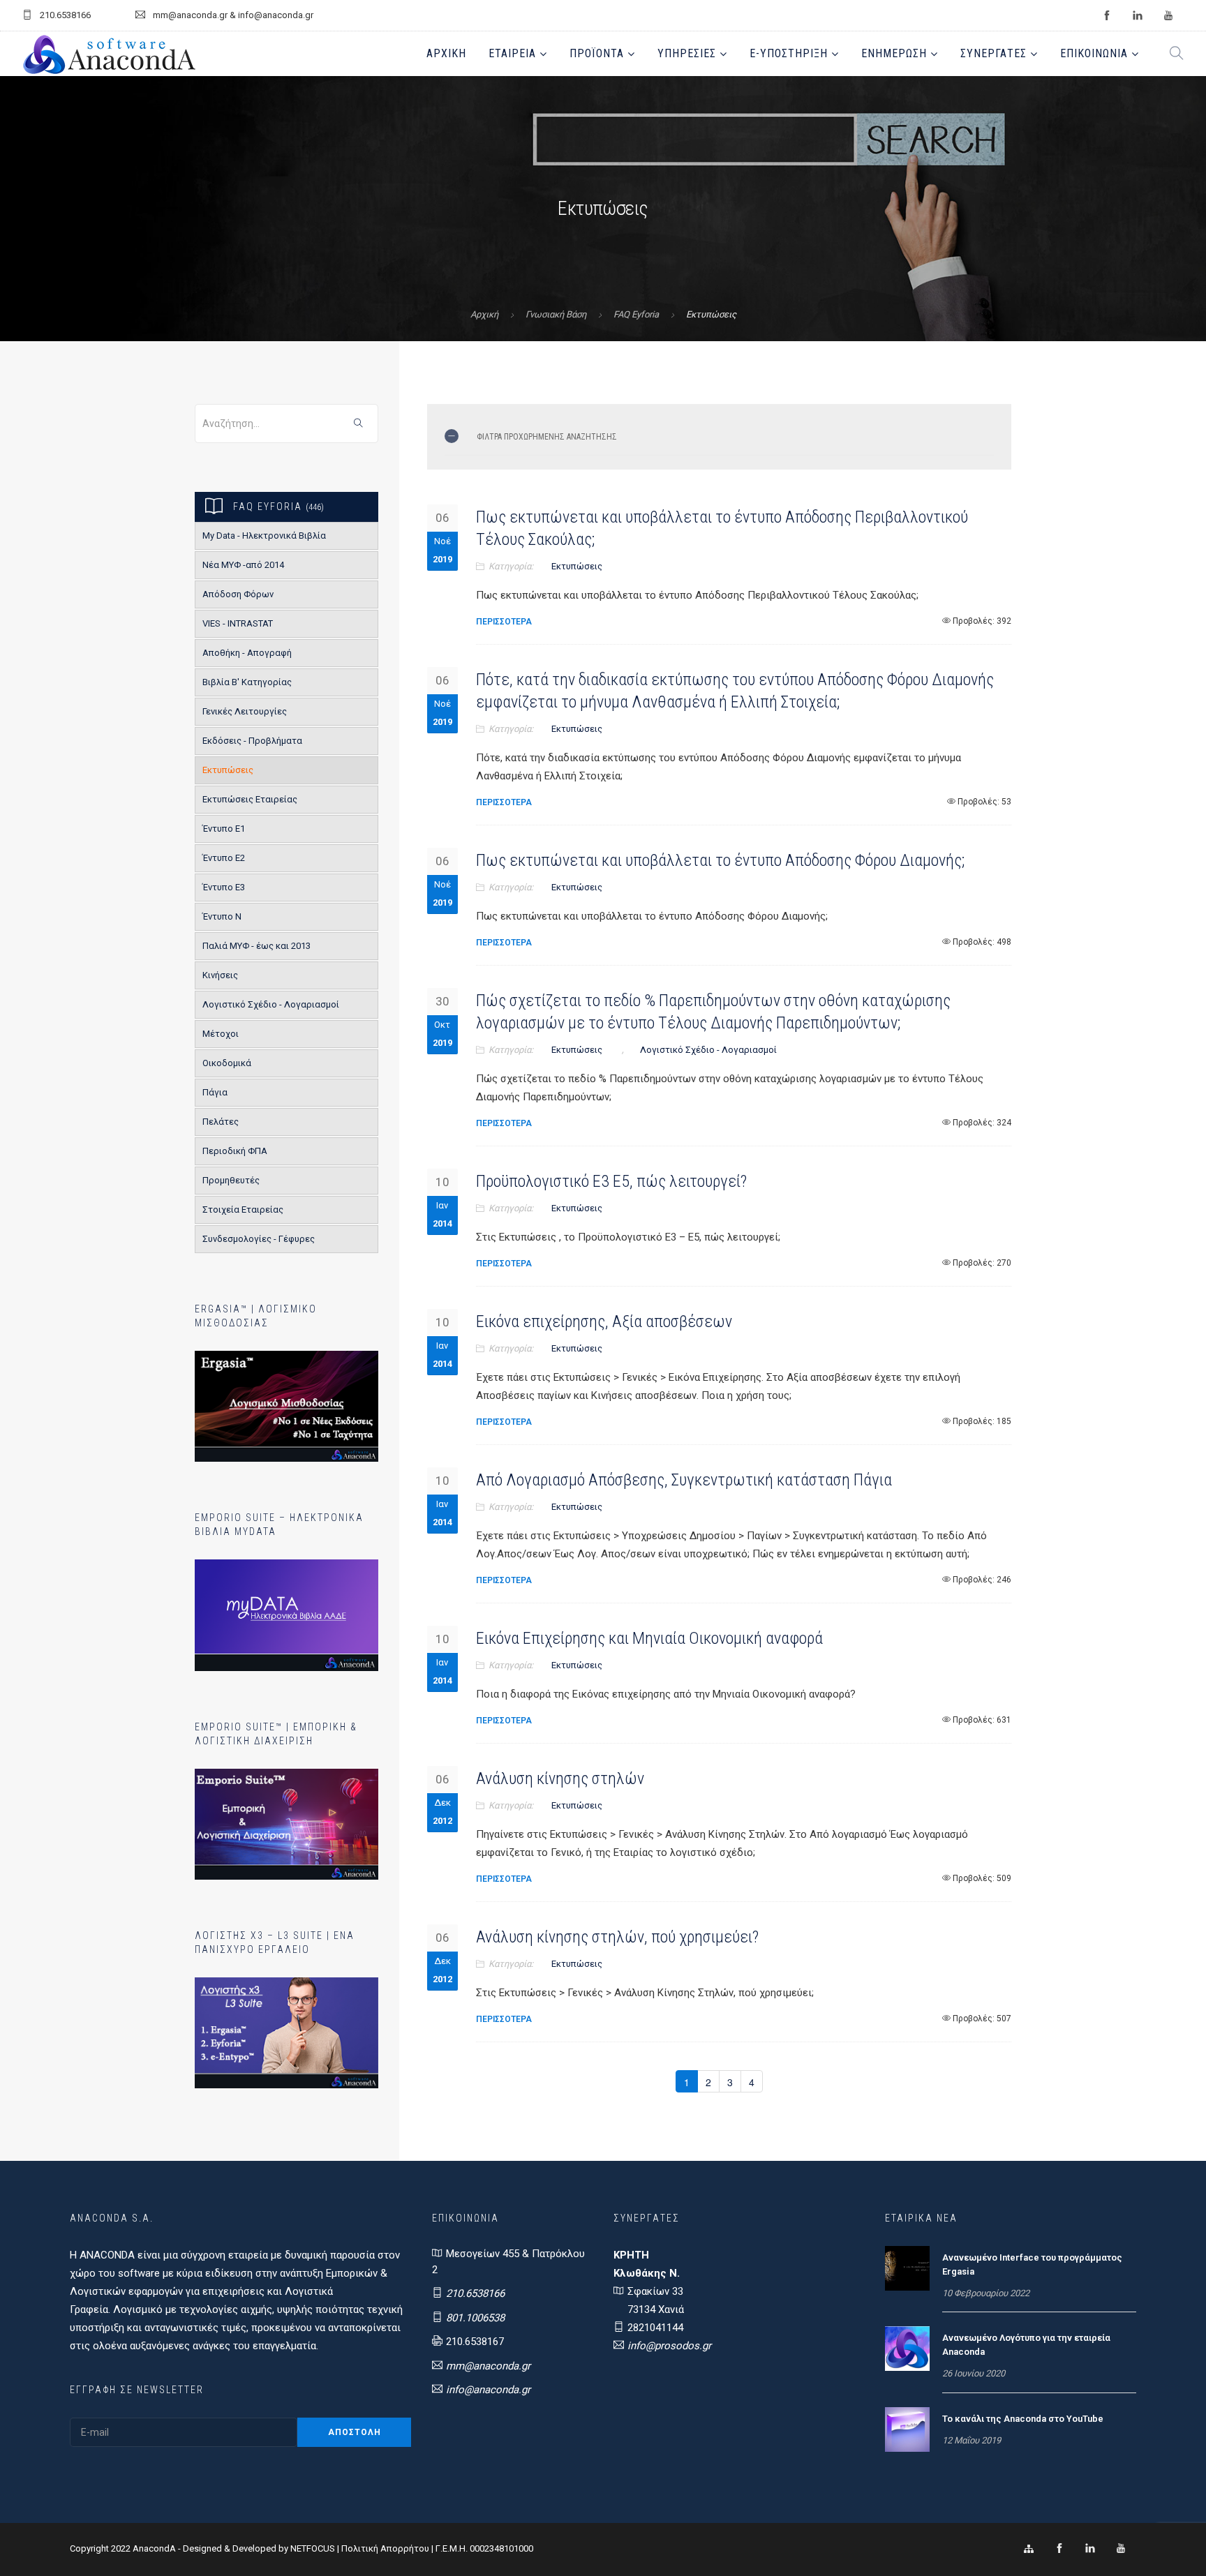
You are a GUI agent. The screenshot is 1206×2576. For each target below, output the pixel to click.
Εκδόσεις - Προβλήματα (252, 741)
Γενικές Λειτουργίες (245, 711)
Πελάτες (221, 1122)
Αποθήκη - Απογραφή (247, 653)
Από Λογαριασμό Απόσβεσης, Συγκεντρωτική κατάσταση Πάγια (684, 1480)
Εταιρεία (512, 53)
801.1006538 (475, 2318)
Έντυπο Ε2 (224, 858)
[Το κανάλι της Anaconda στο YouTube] (907, 2429)
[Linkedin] (1090, 2549)
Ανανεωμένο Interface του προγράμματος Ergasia (1032, 2264)
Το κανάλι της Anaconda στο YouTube (1023, 2419)
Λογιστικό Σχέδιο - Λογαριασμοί (271, 1004)
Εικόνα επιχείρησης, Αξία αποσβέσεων (604, 1321)
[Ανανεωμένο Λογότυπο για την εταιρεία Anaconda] (907, 2348)
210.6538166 (475, 2293)
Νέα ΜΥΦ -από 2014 (243, 565)
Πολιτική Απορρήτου (385, 2548)
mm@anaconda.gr (488, 2366)
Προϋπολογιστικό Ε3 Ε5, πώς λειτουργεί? (611, 1181)
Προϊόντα (597, 53)
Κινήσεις (220, 975)
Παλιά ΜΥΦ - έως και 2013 (256, 946)
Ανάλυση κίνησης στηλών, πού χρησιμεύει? (617, 1937)
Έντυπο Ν (222, 916)
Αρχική (446, 53)
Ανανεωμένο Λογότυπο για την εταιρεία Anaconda (1026, 2345)
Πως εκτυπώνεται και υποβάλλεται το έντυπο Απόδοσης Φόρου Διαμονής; (720, 860)
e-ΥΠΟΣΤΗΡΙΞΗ (789, 53)
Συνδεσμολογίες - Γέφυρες (259, 1239)
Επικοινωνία (1094, 53)
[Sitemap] (1029, 2549)
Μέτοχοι (221, 1034)
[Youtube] (1121, 2549)
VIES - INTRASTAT (238, 623)
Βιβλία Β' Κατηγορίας (247, 682)
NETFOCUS (314, 2548)
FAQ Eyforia (636, 314)
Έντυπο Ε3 (224, 887)
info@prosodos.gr (669, 2346)
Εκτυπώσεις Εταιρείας (250, 799)
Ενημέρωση (894, 53)
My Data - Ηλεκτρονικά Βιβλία (264, 536)
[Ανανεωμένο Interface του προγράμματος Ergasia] (907, 2268)
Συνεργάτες (993, 53)
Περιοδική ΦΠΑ (235, 1151)
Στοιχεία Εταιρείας (243, 1210)
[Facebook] (1059, 2549)
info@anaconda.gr (488, 2390)
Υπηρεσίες (687, 53)
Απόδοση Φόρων (238, 594)
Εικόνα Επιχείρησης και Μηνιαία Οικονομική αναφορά (649, 1638)
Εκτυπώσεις (228, 770)
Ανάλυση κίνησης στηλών (560, 1779)
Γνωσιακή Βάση (556, 314)
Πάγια (215, 1092)
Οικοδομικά (227, 1063)
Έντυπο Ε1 (224, 829)
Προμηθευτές (231, 1180)
